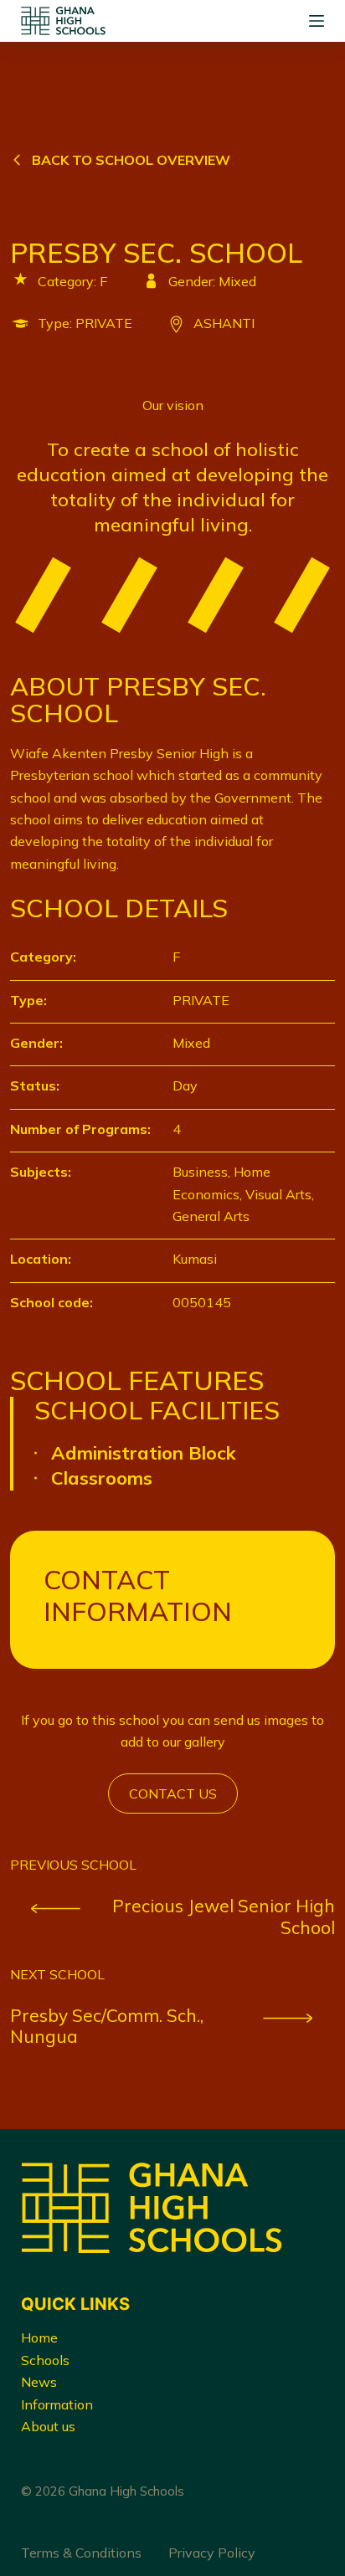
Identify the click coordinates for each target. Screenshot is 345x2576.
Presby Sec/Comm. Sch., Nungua (107, 2026)
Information (57, 2404)
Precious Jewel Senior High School (224, 1917)
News (39, 2382)
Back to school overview (131, 160)
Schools (45, 2360)
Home (39, 2337)
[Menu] (317, 21)
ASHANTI (224, 323)
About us (48, 2426)
